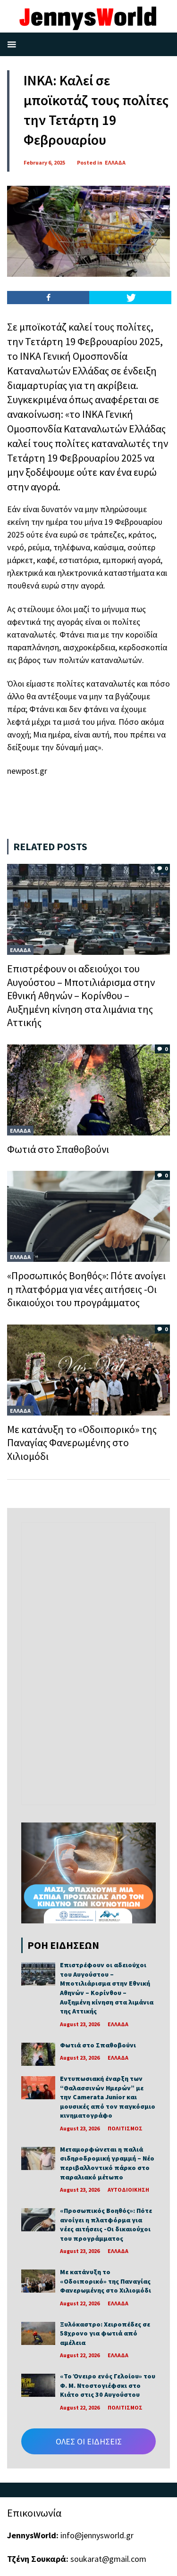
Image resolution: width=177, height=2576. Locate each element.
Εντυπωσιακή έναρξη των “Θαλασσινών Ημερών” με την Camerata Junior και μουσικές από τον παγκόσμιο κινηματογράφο (108, 2097)
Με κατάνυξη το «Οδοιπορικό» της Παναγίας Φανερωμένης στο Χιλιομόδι (82, 1443)
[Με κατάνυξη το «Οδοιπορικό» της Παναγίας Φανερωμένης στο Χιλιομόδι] (88, 1369)
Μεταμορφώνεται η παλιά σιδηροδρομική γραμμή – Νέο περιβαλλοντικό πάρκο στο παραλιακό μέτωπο (107, 2163)
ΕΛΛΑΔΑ (115, 162)
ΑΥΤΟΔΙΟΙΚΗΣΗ (128, 2190)
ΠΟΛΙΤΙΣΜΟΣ (125, 2128)
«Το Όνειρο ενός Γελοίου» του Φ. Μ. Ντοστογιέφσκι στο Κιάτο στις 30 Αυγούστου (108, 2385)
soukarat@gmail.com (108, 2559)
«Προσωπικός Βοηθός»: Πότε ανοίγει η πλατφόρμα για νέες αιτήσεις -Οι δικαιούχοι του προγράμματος (86, 1289)
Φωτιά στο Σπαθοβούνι (58, 1149)
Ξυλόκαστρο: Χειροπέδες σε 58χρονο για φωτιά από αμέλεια (105, 2333)
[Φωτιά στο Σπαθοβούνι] (88, 1089)
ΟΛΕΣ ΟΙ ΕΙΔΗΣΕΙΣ (89, 2441)
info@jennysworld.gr (97, 2535)
